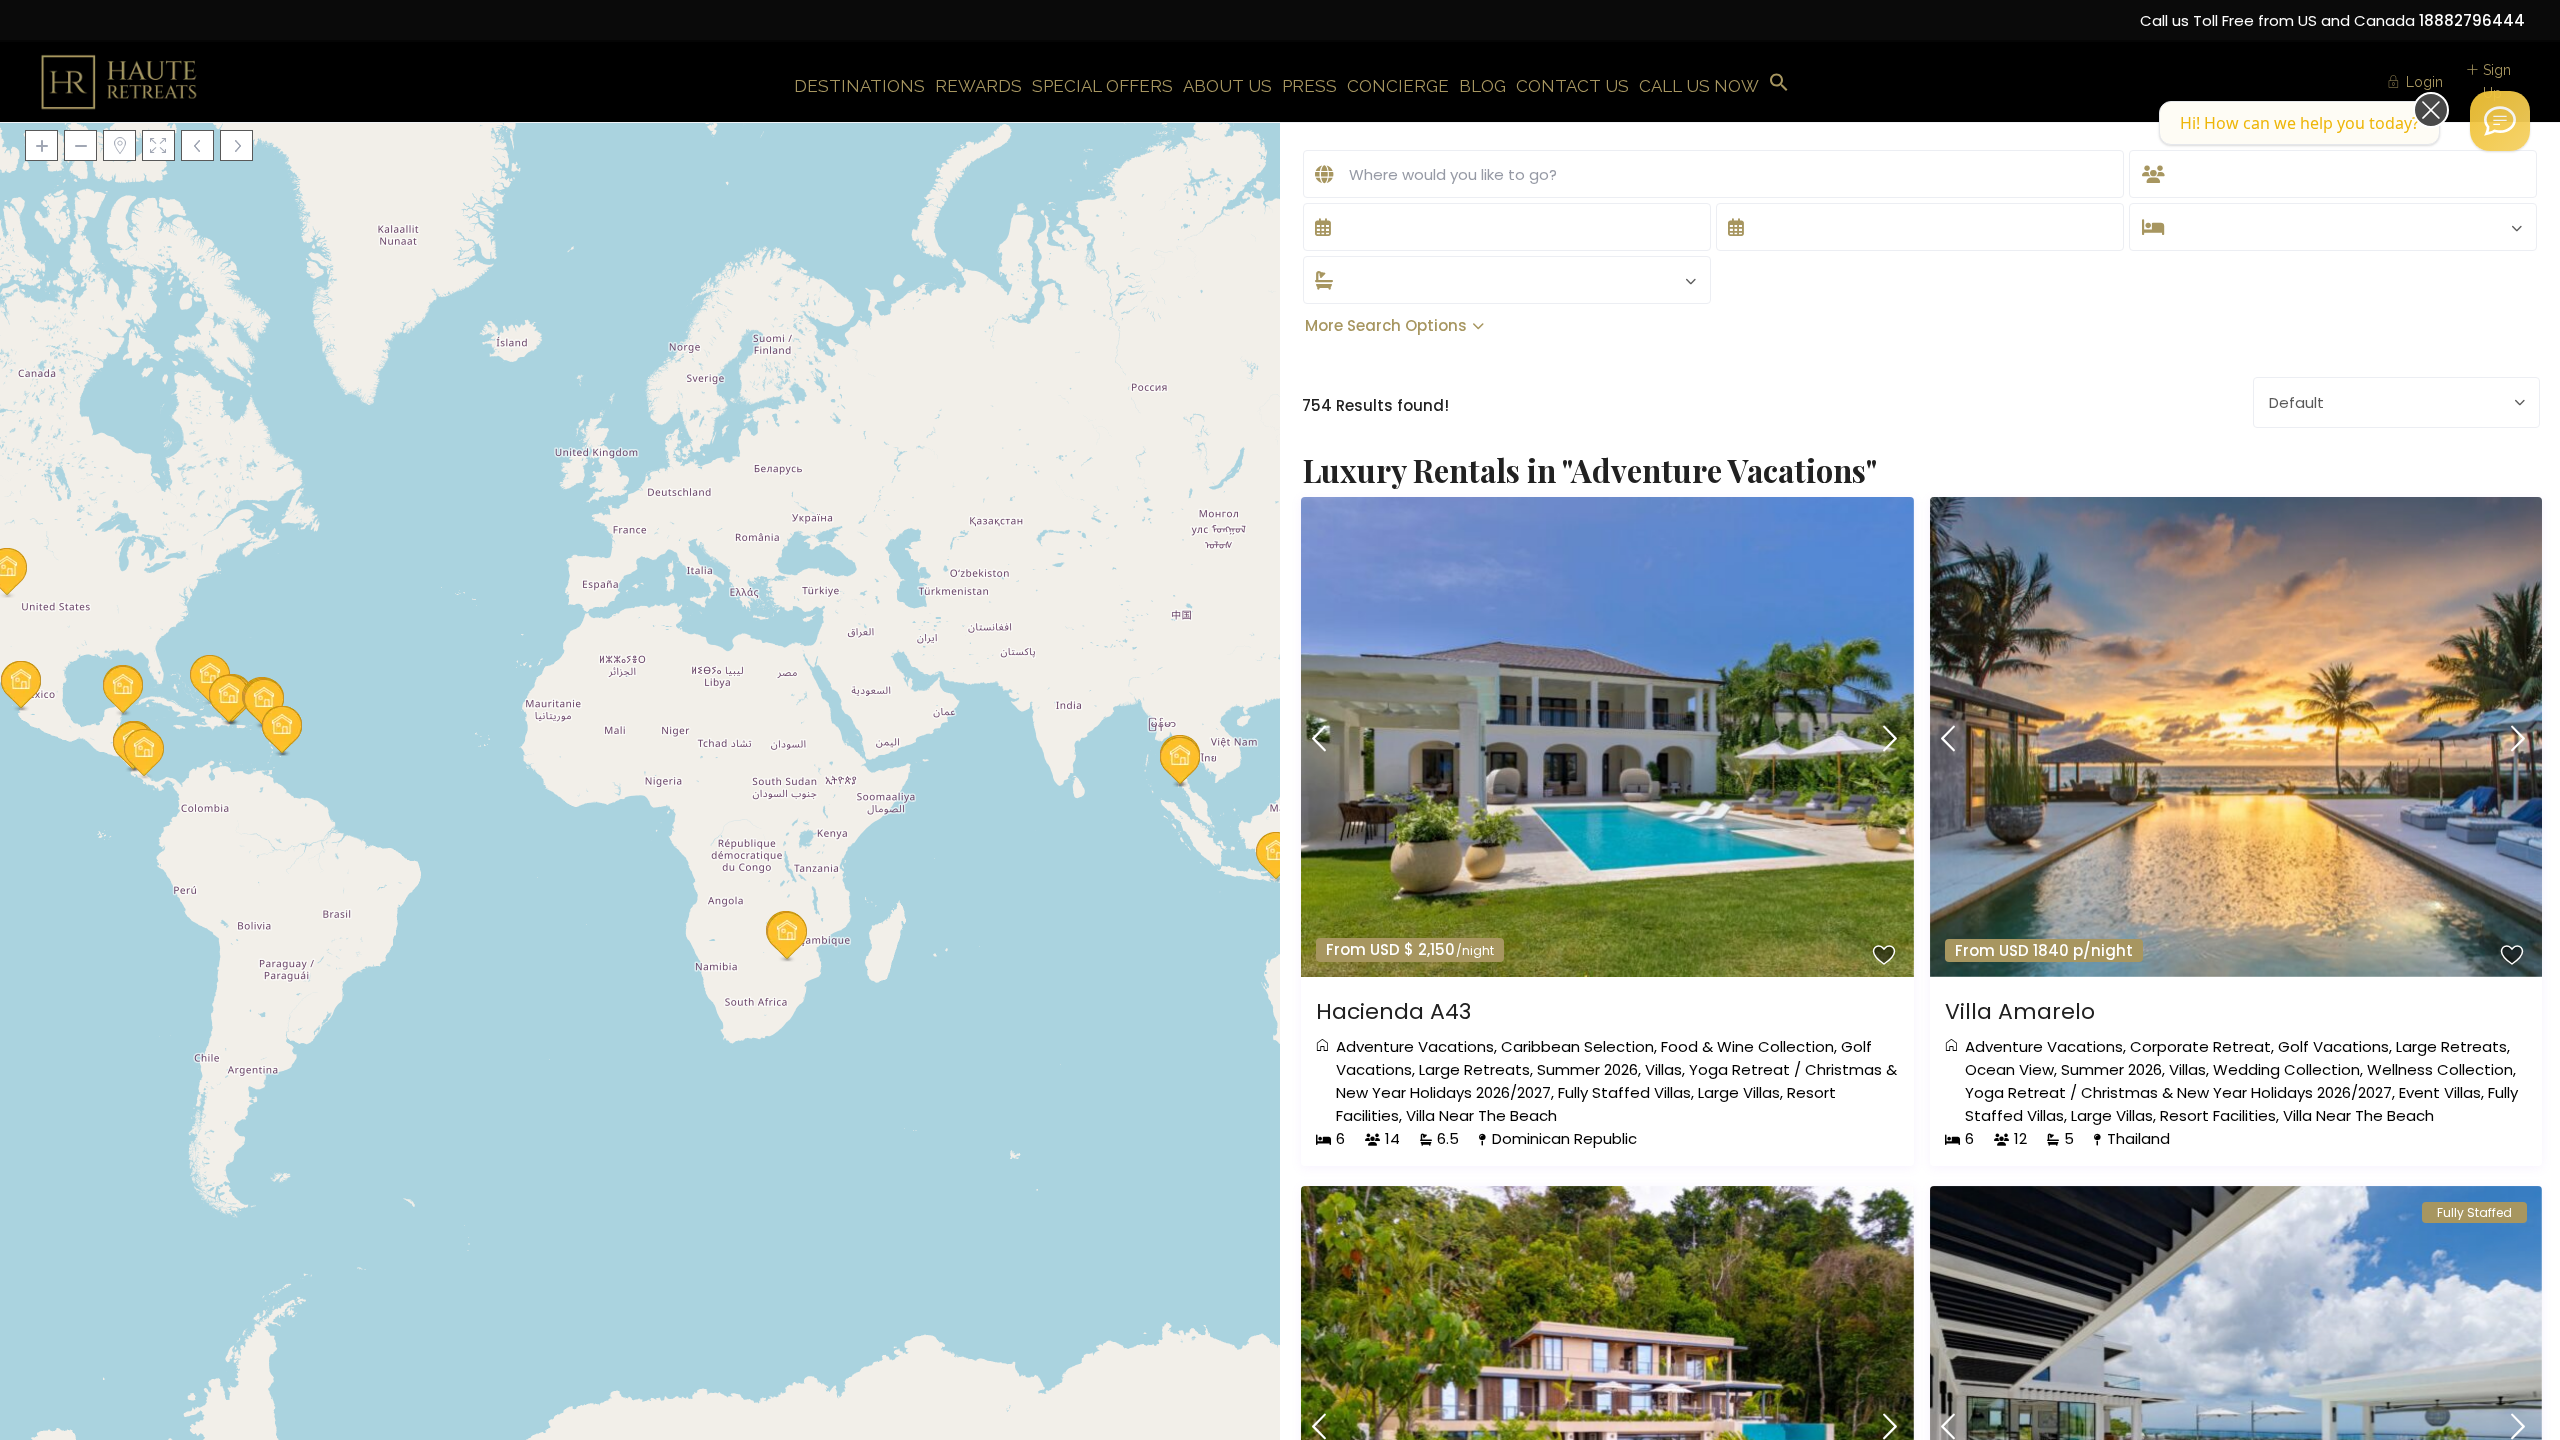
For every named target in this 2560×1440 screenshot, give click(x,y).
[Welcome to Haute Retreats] (2500, 121)
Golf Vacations (2333, 1046)
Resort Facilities (2218, 1115)
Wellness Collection (2440, 1069)
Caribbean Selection (1577, 1046)
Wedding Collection (2286, 1069)
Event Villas (2440, 1092)
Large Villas (1739, 1092)
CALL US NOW (1699, 86)
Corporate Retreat (2200, 1046)
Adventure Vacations (1415, 1046)
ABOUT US (1227, 86)
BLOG (1482, 86)
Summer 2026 (1587, 1069)
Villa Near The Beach (1481, 1115)
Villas (1663, 1069)
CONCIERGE (1398, 86)
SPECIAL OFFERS (1102, 86)
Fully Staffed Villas (1624, 1092)
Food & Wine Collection (1747, 1046)
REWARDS (978, 86)
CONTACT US (1572, 86)
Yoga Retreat (1739, 1069)
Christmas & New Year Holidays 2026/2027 (2236, 1092)
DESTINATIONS (859, 86)
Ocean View (2009, 1069)
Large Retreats (1474, 1069)
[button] (1779, 83)
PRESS (1309, 86)
